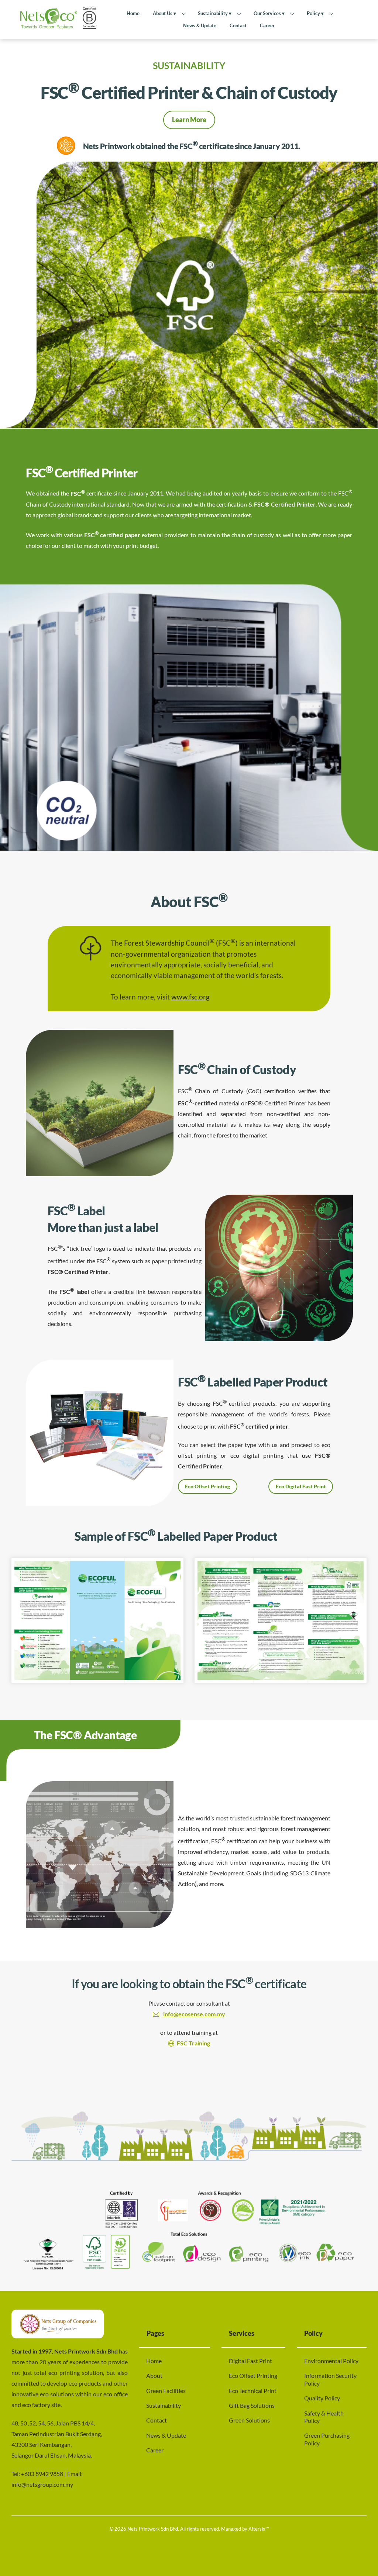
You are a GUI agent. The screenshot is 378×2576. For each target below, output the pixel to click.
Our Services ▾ (269, 13)
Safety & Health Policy (324, 2417)
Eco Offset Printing (207, 1486)
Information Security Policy (330, 2379)
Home (133, 13)
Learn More (189, 120)
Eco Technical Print (253, 2391)
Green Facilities (166, 2391)
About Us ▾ (164, 13)
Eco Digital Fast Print (301, 1486)
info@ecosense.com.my (194, 2014)
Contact (238, 25)
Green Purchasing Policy (327, 2439)
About (154, 2375)
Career (267, 25)
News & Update (200, 25)
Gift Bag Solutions (252, 2405)
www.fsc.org (190, 997)
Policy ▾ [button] (315, 13)
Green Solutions (249, 2420)
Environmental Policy (331, 2361)
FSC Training (193, 2043)
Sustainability (164, 2405)
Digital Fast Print (250, 2361)
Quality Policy (322, 2398)
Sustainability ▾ (215, 13)
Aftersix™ (259, 2529)
